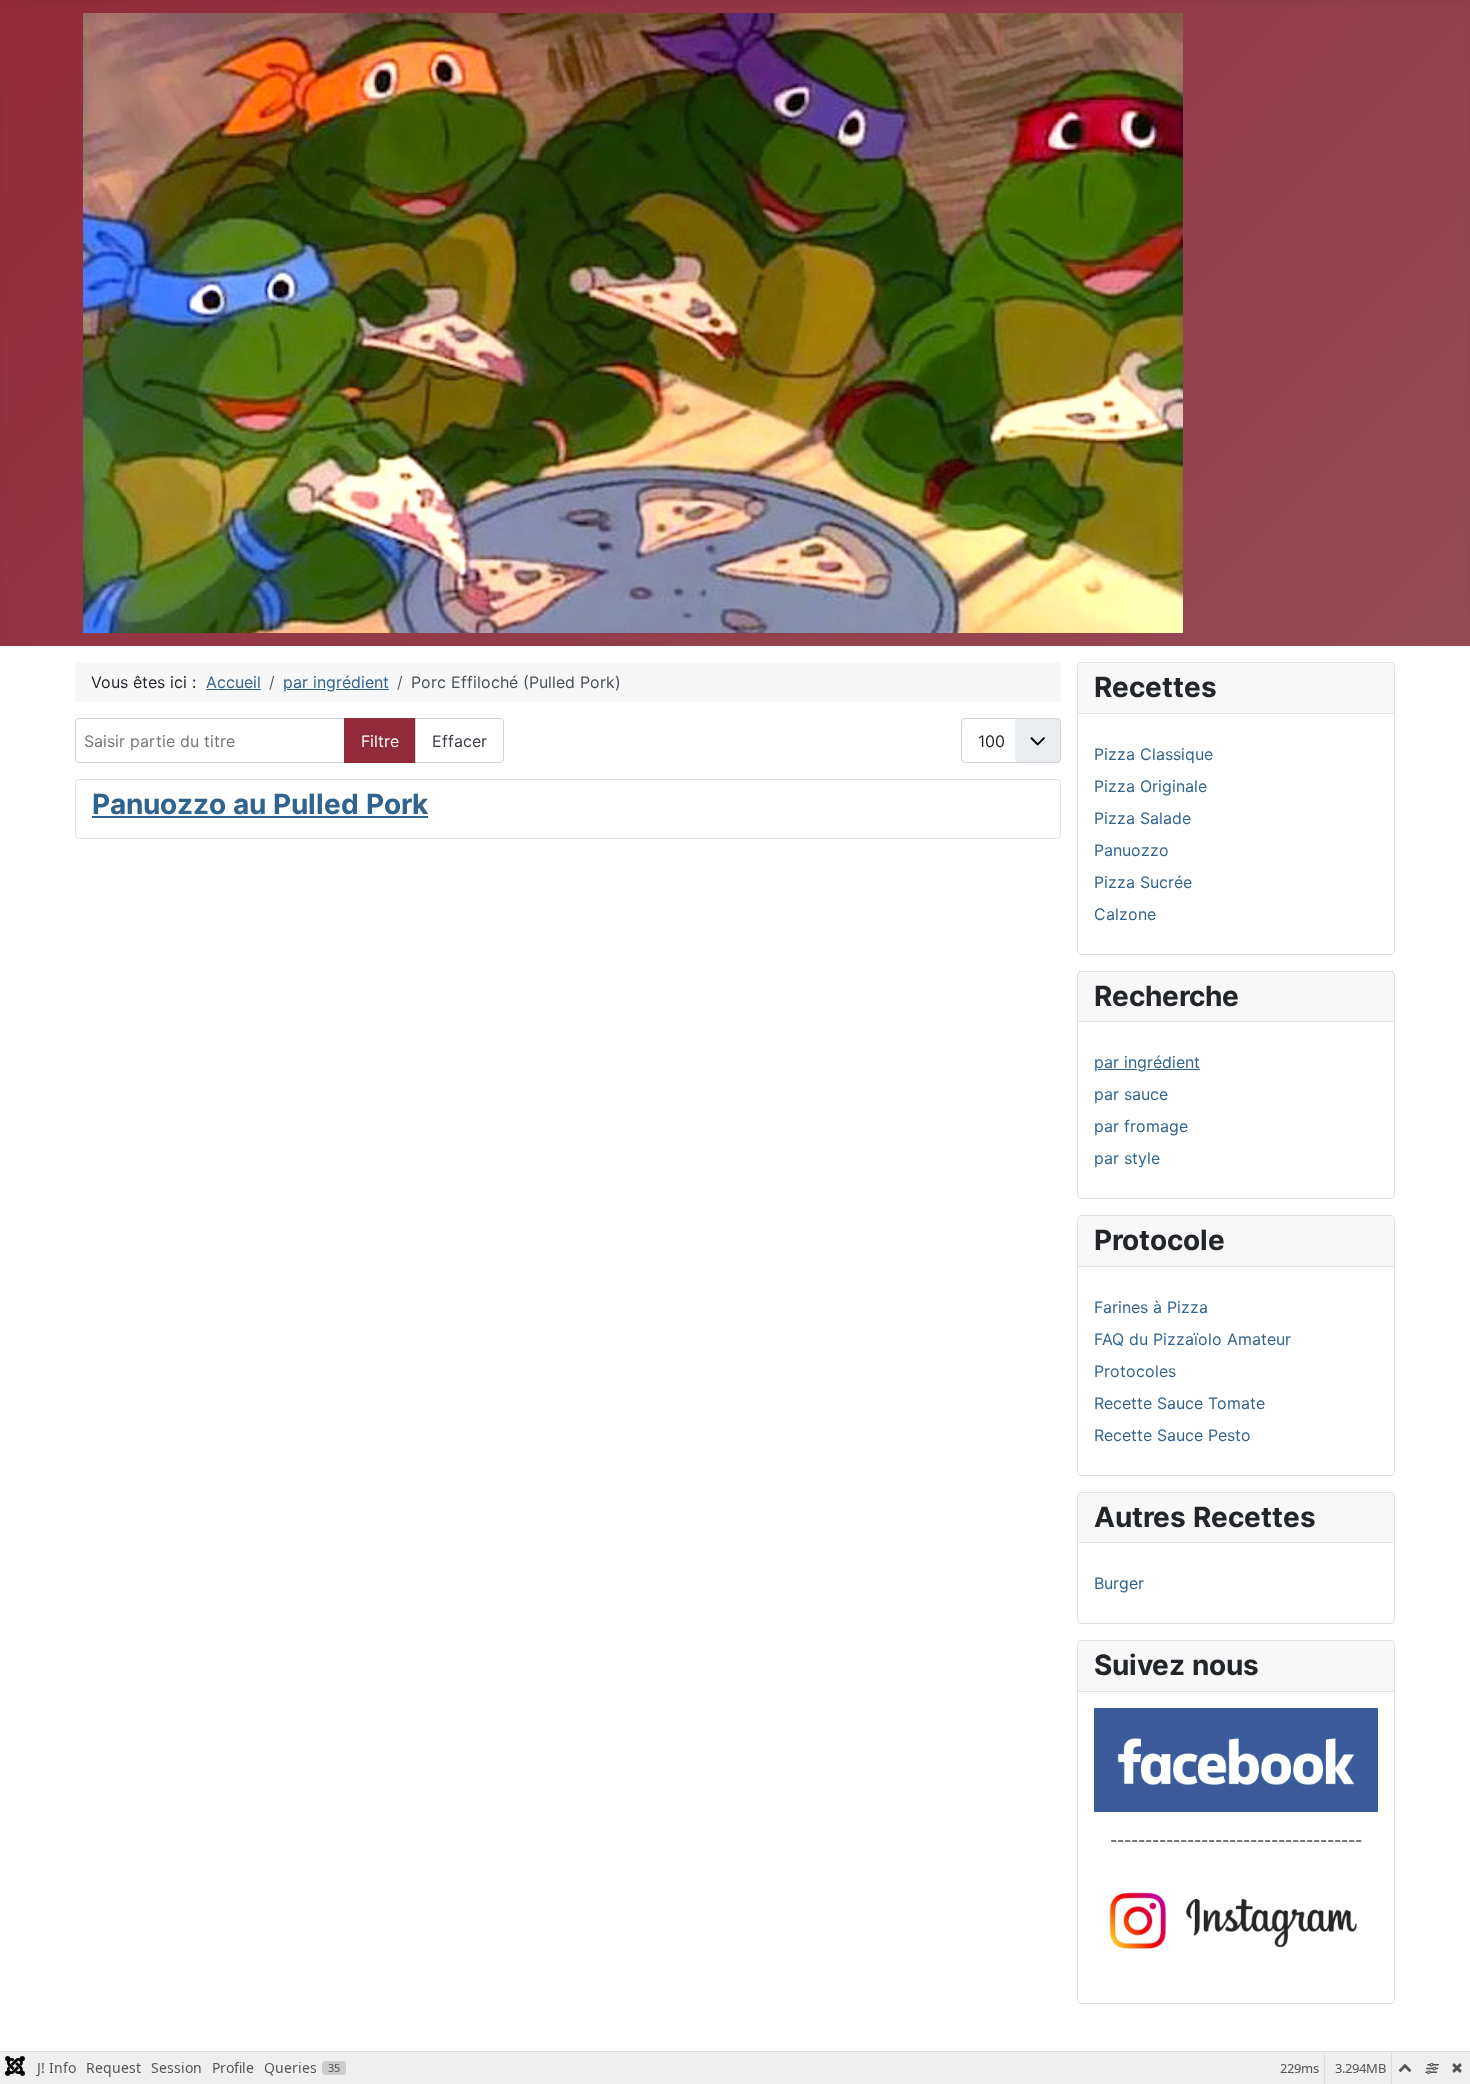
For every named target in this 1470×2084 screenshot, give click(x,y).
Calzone (1125, 914)
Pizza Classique (1153, 754)
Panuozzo (1131, 850)
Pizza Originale (1150, 786)
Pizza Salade (1142, 818)
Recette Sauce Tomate (1179, 1403)
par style (1127, 1158)
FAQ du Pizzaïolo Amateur (1192, 1339)
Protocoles (1135, 1371)
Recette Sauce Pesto (1172, 1435)
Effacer (459, 741)
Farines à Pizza (1151, 1307)
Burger (1119, 1583)
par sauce (1131, 1094)
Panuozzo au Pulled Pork (260, 804)
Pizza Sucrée (1143, 882)
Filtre (380, 741)
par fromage (1141, 1126)
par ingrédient (1147, 1062)
